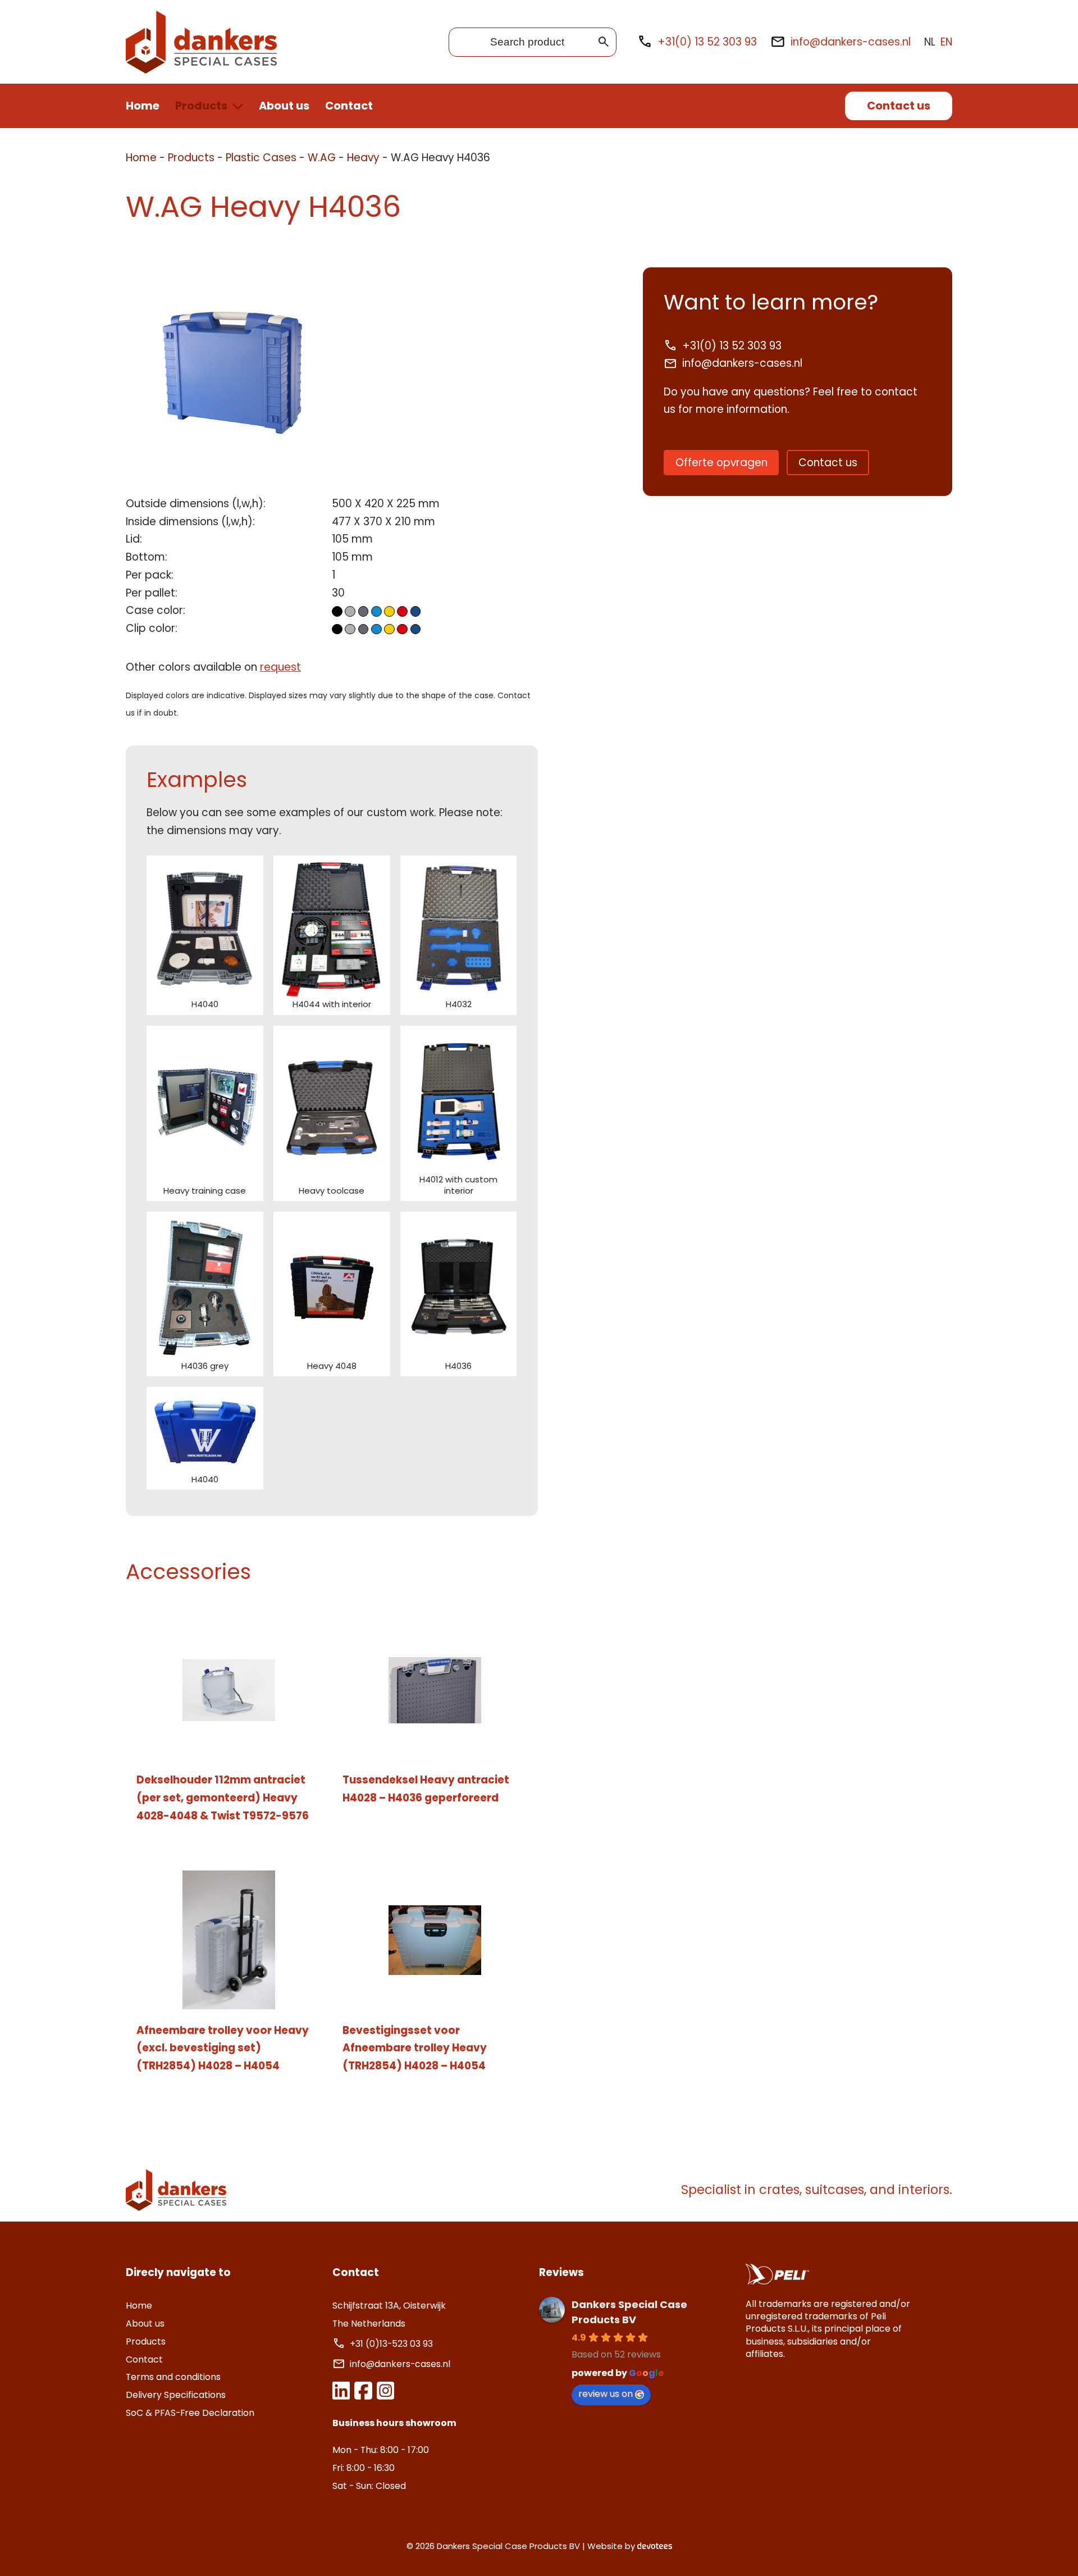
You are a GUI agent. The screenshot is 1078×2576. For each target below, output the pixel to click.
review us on (606, 2394)
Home (143, 106)
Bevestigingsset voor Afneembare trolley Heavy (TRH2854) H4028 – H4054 (415, 2048)
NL (930, 42)
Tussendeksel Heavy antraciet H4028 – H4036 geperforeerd (426, 1789)
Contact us (899, 106)
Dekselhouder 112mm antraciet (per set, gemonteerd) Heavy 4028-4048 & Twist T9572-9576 (223, 1797)
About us (284, 106)
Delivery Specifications (176, 2395)
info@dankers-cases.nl (851, 42)
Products (201, 106)
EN (946, 42)
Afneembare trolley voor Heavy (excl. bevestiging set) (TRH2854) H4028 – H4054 (223, 2048)
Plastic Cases (261, 158)
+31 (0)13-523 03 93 (392, 2344)
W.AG (322, 158)
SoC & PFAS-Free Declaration (190, 2413)
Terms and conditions (173, 2377)
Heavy (363, 158)
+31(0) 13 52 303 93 (707, 42)
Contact (349, 106)
